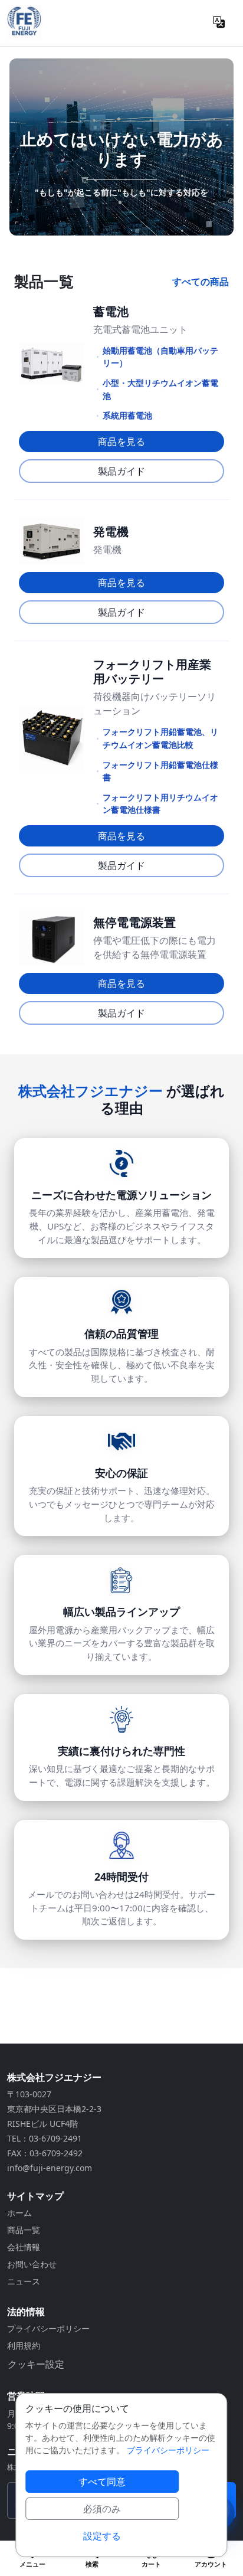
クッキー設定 (36, 2364)
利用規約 (24, 2345)
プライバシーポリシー (48, 2328)
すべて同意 (102, 2482)
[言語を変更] (219, 22)
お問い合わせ (32, 2264)
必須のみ (102, 2509)
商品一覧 (24, 2230)
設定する (102, 2536)
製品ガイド (121, 471)
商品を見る (121, 442)
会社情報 (24, 2247)
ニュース (24, 2281)
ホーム (19, 2213)
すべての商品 (201, 282)
